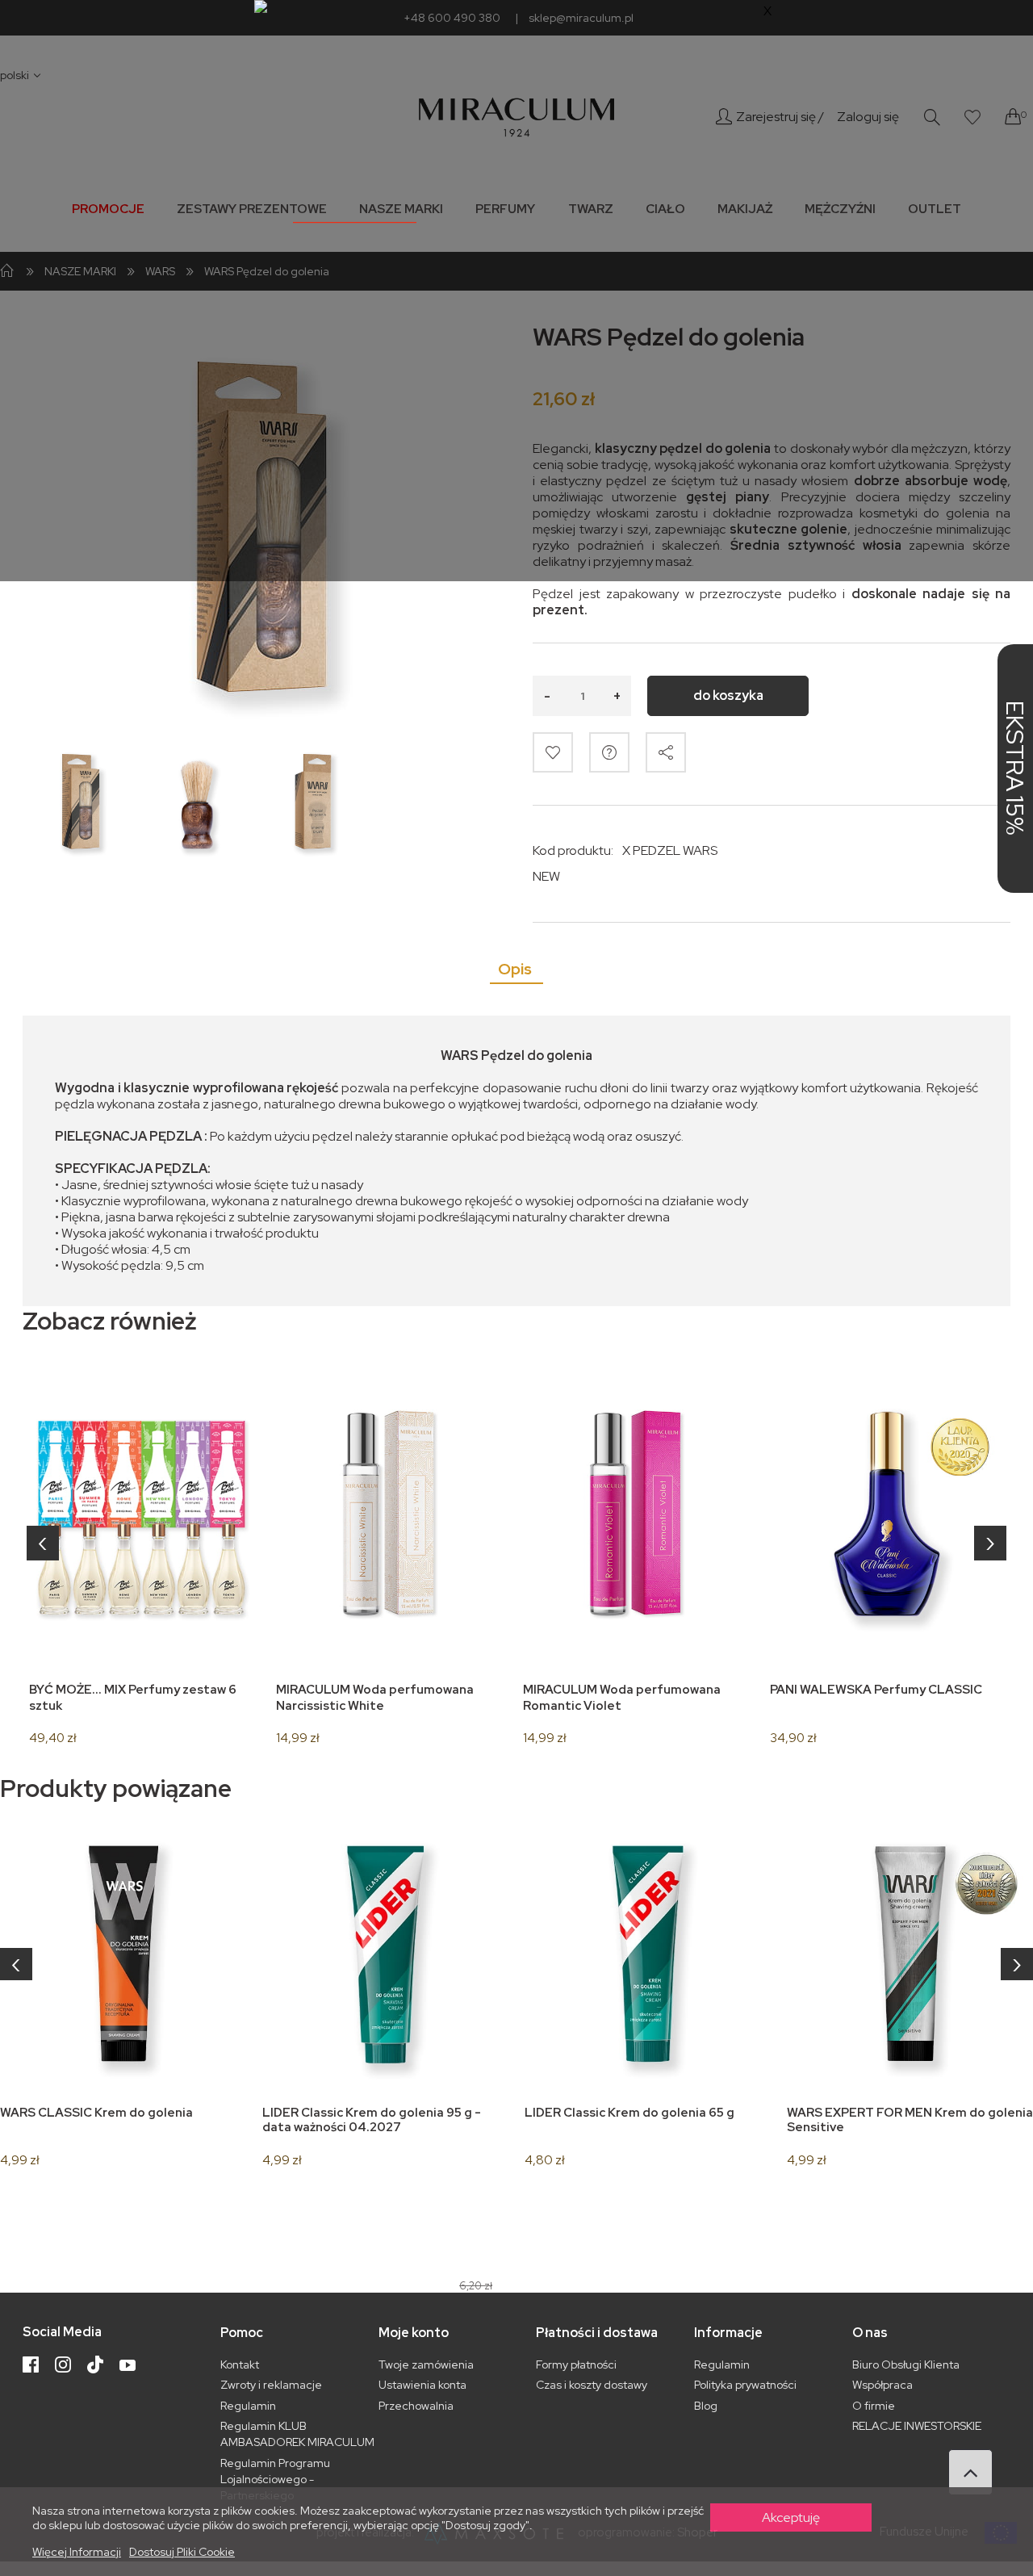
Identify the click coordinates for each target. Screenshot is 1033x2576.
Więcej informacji (77, 2552)
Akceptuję (791, 2517)
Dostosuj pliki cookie (182, 2552)
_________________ (355, 215)
